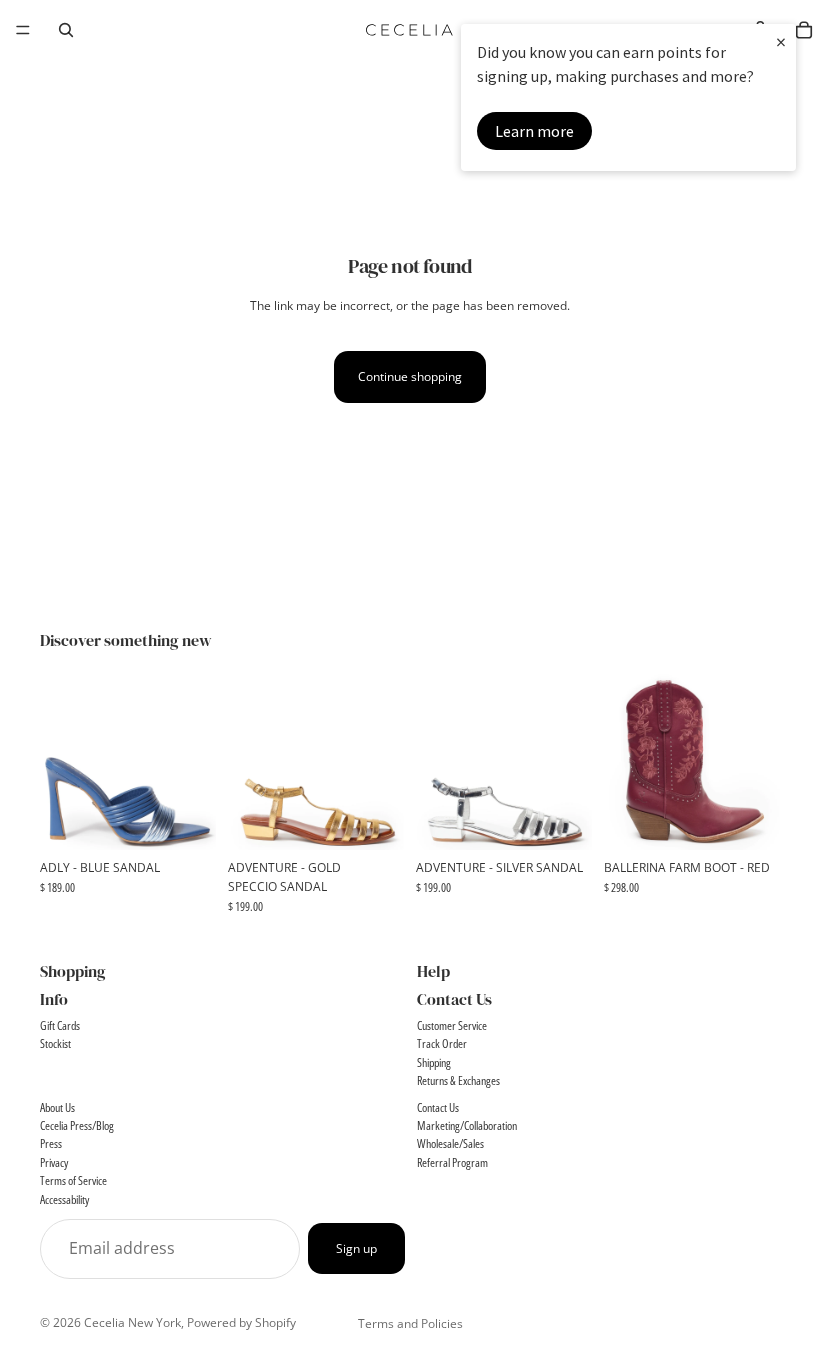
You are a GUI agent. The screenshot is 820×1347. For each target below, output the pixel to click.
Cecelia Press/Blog (77, 1125)
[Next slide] (194, 762)
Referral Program (452, 1162)
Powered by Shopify (241, 1322)
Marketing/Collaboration (467, 1125)
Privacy (54, 1162)
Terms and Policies (410, 1323)
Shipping (434, 1062)
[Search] (66, 30)
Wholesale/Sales (450, 1143)
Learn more (534, 131)
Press (51, 1143)
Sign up (356, 1248)
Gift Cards (60, 1025)
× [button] (781, 41)
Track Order (442, 1043)
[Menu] (23, 30)
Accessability (64, 1198)
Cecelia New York (132, 1322)
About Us (57, 1107)
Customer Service (452, 1025)
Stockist (55, 1043)
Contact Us (438, 1107)
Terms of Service (73, 1180)
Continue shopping (410, 376)
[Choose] (185, 819)
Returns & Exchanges (458, 1080)
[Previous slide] (62, 762)
